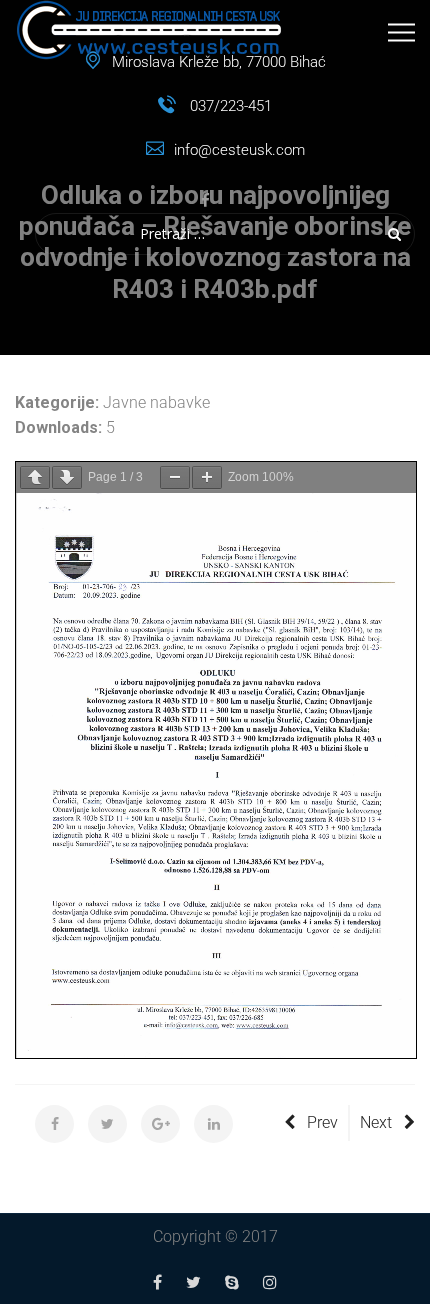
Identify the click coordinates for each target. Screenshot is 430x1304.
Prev (322, 1122)
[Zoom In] (207, 477)
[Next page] (67, 477)
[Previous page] (35, 477)
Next (376, 1122)
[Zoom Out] (175, 477)
